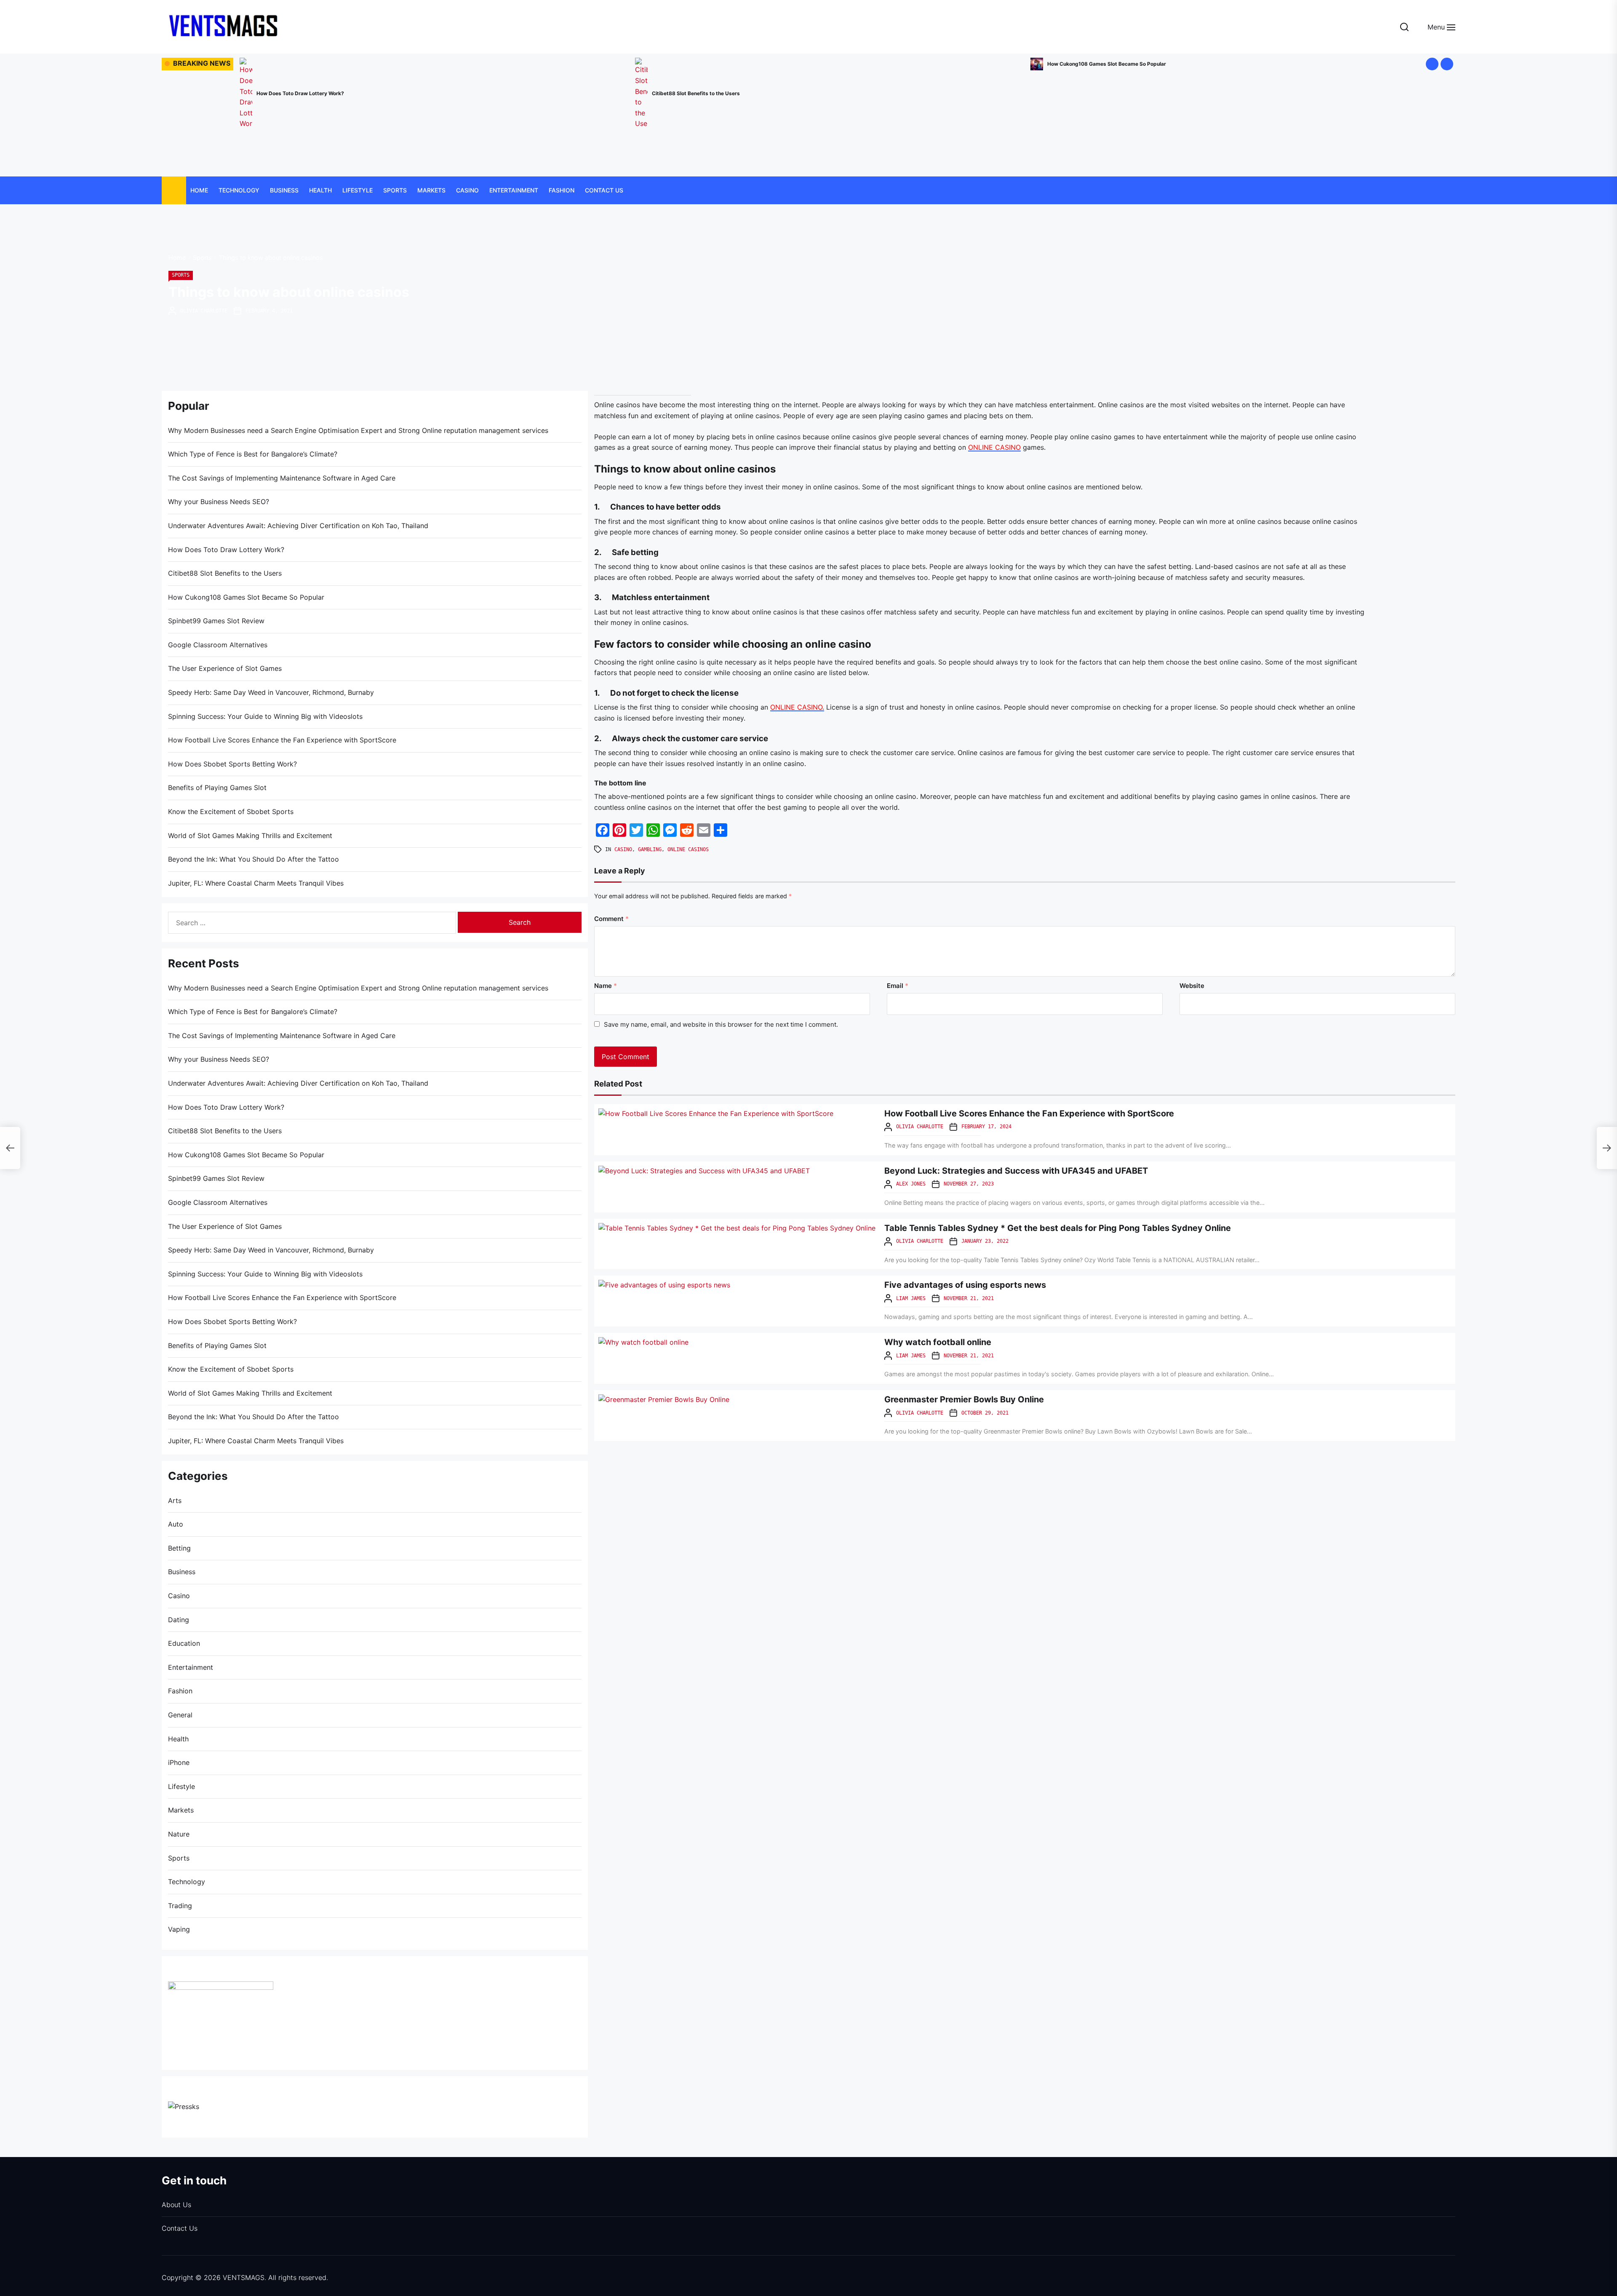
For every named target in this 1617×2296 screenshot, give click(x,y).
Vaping (179, 1929)
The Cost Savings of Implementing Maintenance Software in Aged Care (282, 478)
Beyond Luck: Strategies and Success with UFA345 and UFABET (1016, 1171)
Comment (611, 919)
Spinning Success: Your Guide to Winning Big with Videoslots (265, 716)
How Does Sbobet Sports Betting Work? (232, 764)
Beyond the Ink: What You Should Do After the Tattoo (253, 859)
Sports (395, 190)
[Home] (174, 191)
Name (606, 986)
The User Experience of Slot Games (225, 668)
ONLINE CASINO (994, 447)
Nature (179, 1834)
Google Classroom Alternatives (998, 64)
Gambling (650, 849)
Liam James (911, 1298)
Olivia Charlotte (204, 311)
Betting (179, 1548)
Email (898, 986)
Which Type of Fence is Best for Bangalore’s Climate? (253, 454)
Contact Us (604, 190)
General (180, 1715)
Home (199, 190)
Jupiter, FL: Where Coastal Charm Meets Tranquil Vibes (256, 883)
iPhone (179, 1762)
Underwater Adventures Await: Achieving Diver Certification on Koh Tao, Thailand (298, 526)
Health (320, 190)
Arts (175, 1500)
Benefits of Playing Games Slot (217, 788)
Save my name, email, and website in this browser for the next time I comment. (721, 1024)
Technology (239, 190)
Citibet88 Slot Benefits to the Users (225, 573)
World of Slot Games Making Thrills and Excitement (250, 836)
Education (184, 1643)
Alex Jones (911, 1184)
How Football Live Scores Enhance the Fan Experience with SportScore (1029, 1113)
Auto (176, 1524)
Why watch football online (938, 1342)
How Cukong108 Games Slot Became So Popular (246, 597)
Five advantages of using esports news (965, 1285)
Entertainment (514, 190)
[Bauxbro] (221, 1986)
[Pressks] (184, 2106)
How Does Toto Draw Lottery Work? (226, 550)
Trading (180, 1906)
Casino (467, 190)
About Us (176, 2205)
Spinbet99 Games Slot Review (602, 82)
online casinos (688, 849)
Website (1192, 986)
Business (284, 190)
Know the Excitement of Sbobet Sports (231, 812)
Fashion (562, 190)
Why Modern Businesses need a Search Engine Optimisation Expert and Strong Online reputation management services (358, 430)
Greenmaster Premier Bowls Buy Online (964, 1399)
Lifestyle (358, 190)
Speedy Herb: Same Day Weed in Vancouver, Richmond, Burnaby (271, 692)
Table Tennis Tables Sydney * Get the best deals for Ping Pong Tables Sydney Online (1058, 1228)
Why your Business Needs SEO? (219, 502)
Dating (179, 1620)
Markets (431, 190)
